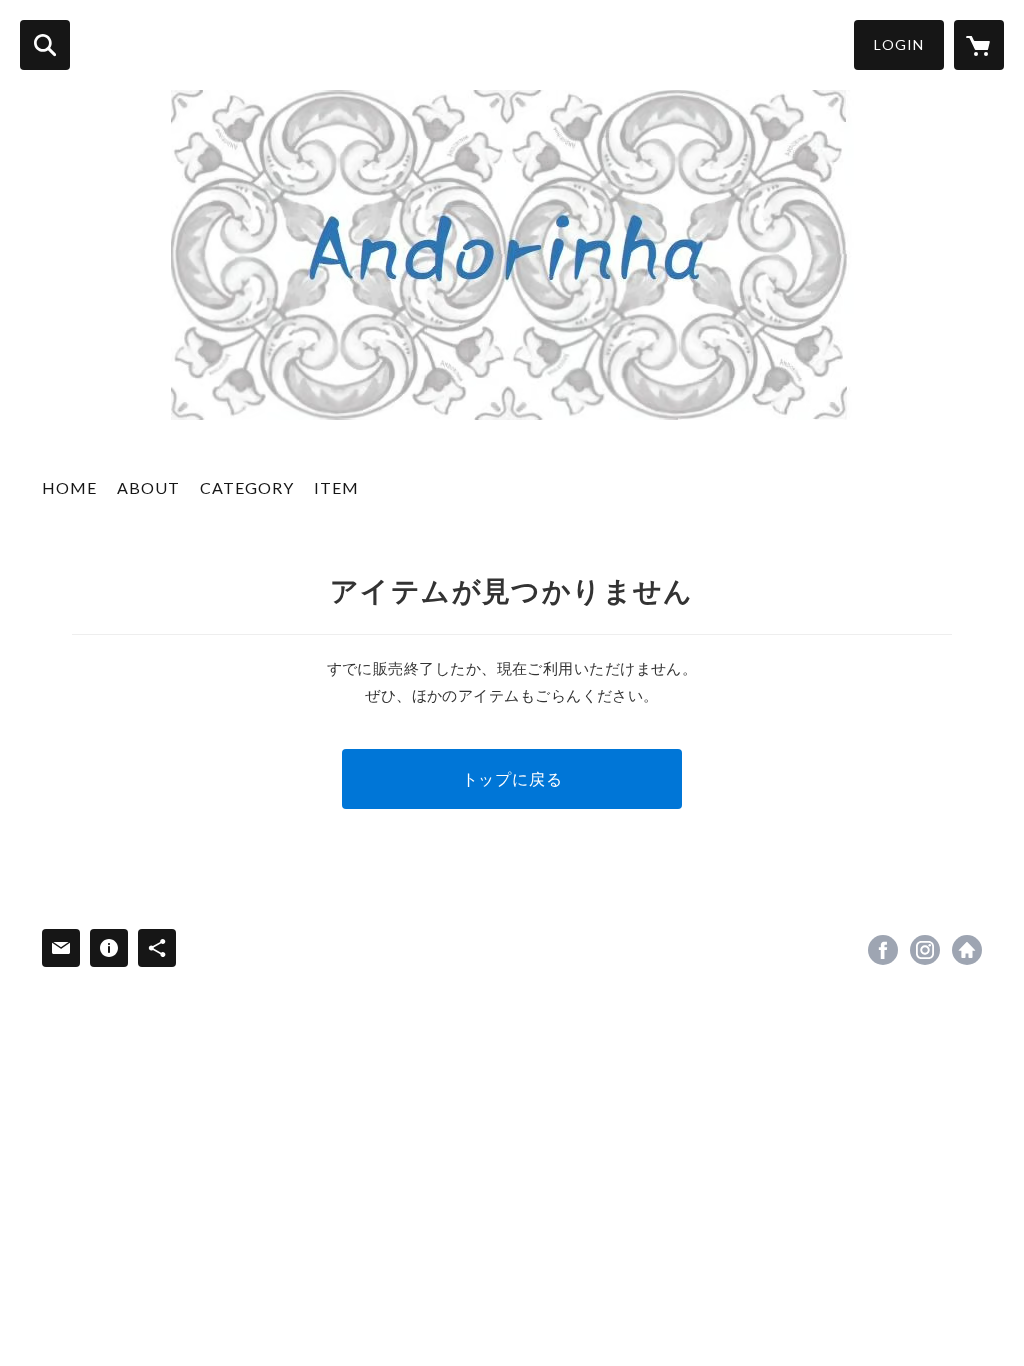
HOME (69, 487)
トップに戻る (512, 778)
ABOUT (148, 487)
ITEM (336, 487)
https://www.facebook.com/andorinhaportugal (883, 950)
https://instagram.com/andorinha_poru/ (925, 950)
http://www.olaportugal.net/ (967, 950)
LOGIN (899, 44)
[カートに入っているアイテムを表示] (979, 45)
